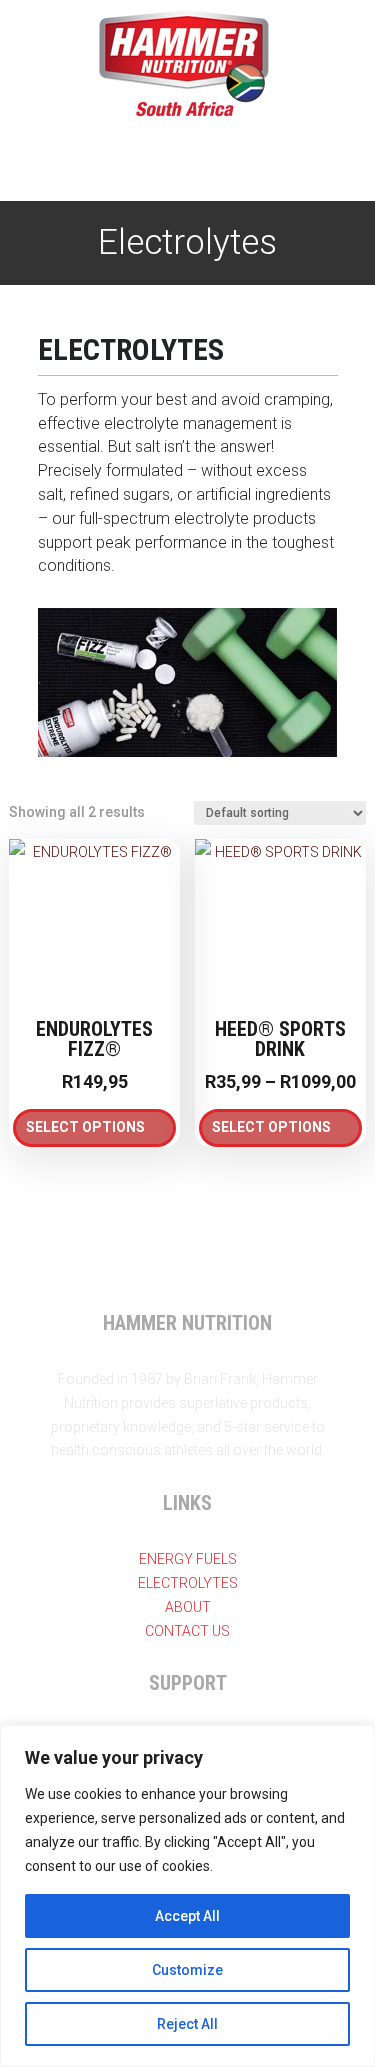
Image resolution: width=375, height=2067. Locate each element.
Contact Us (187, 1631)
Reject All (187, 2024)
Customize (187, 1970)
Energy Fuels (188, 1559)
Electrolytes (188, 1583)
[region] (187, 1896)
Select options (85, 1127)
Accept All (187, 1916)
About (188, 1607)
